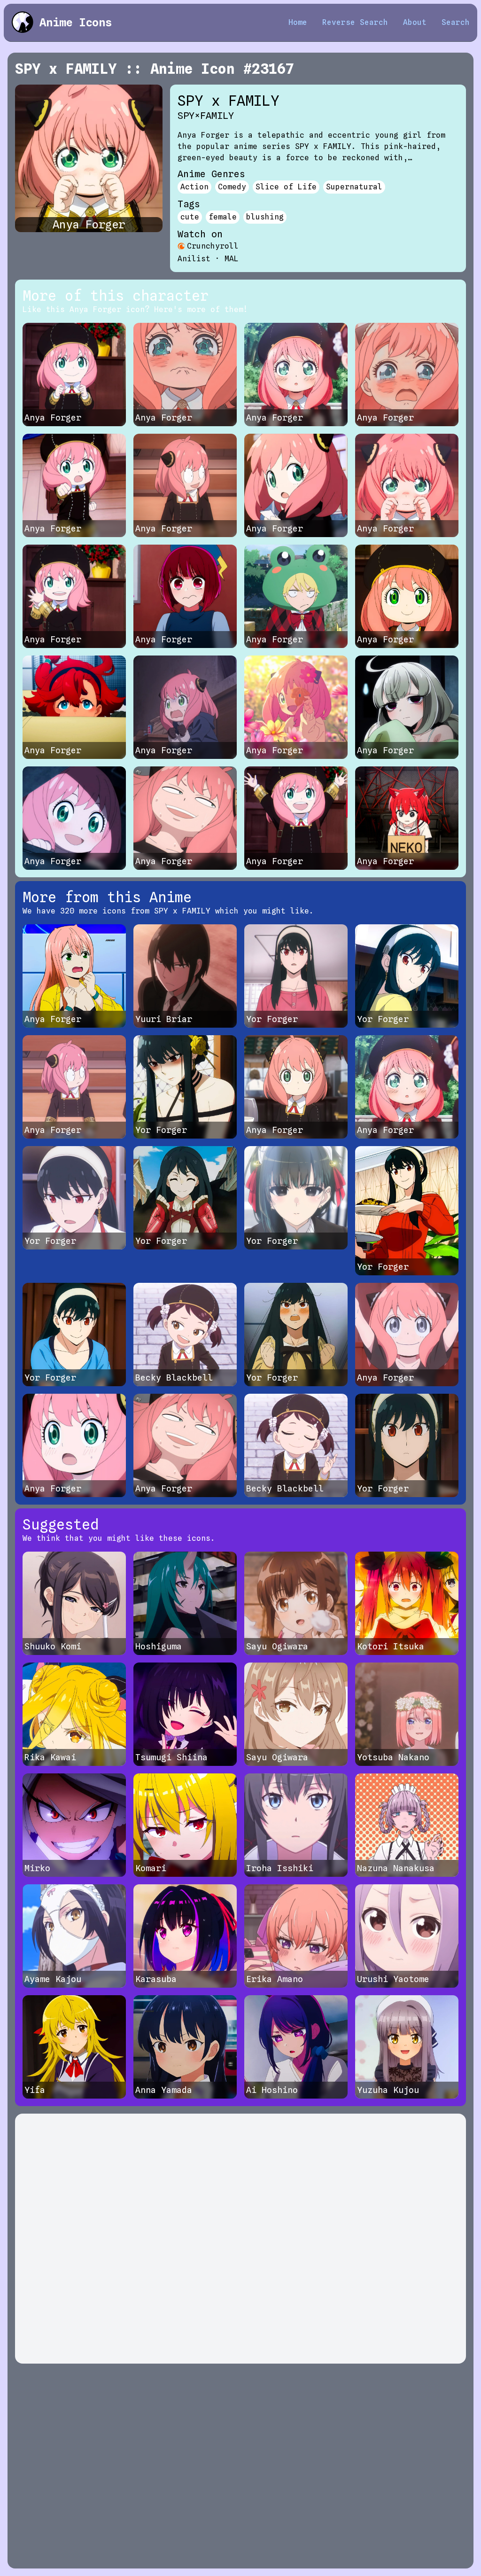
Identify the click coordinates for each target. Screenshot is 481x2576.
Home (298, 22)
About (415, 22)
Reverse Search (355, 22)
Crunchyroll (213, 246)
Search (456, 22)
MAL (232, 259)
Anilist (194, 259)
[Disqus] (240, 2239)
